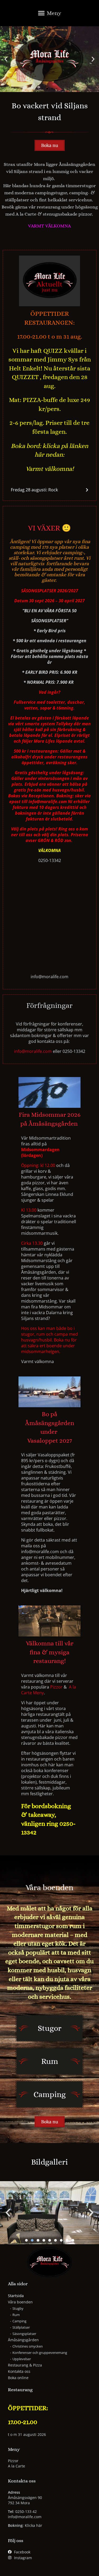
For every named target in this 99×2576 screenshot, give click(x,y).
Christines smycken (28, 2346)
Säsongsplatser (24, 2334)
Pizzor (56, 1687)
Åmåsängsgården (23, 2340)
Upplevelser (22, 2359)
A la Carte (16, 2466)
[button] (49, 14)
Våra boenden (20, 2302)
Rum (16, 2315)
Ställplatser (21, 2327)
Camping (19, 2321)
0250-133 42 (26, 2511)
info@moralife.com (33, 1051)
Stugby (18, 2308)
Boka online (18, 2378)
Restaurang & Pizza (25, 2365)
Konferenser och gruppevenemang (40, 2353)
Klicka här (34, 2525)
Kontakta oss (19, 2371)
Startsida (16, 2296)
